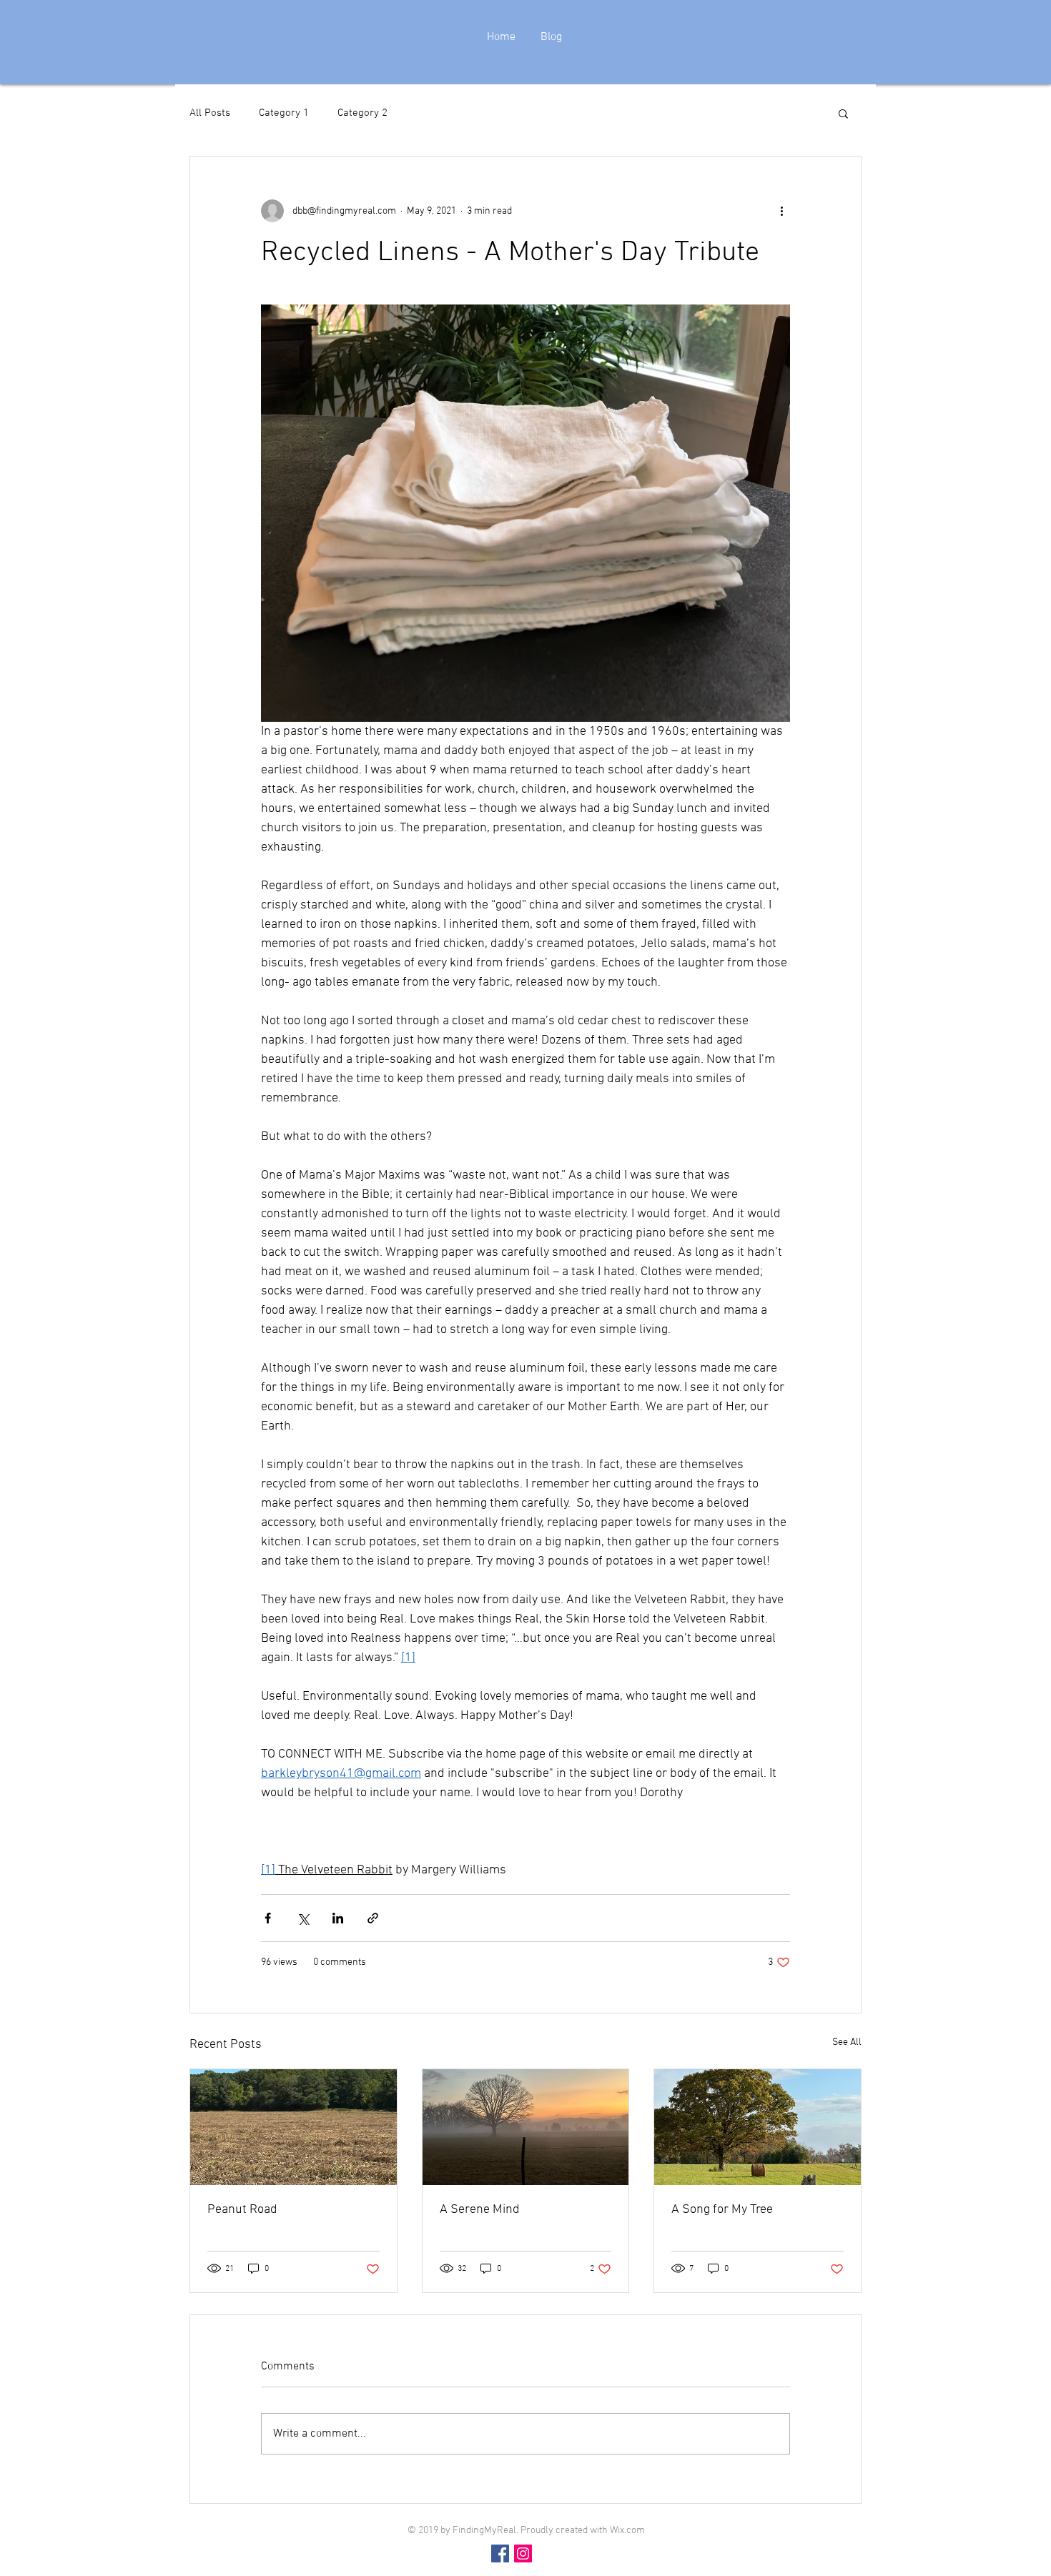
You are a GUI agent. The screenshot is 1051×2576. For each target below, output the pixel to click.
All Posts (210, 113)
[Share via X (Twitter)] (303, 1918)
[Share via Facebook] (268, 1918)
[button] (843, 113)
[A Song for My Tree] (758, 2127)
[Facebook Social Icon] (500, 2553)
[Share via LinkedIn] (338, 1918)
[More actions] (781, 211)
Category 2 (362, 113)
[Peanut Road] (293, 2127)
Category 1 (284, 113)
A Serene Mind (480, 2210)
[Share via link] (373, 1918)
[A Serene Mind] (526, 2127)
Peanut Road (242, 2210)
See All (847, 2042)
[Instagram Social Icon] (523, 2553)
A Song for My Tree (722, 2210)
